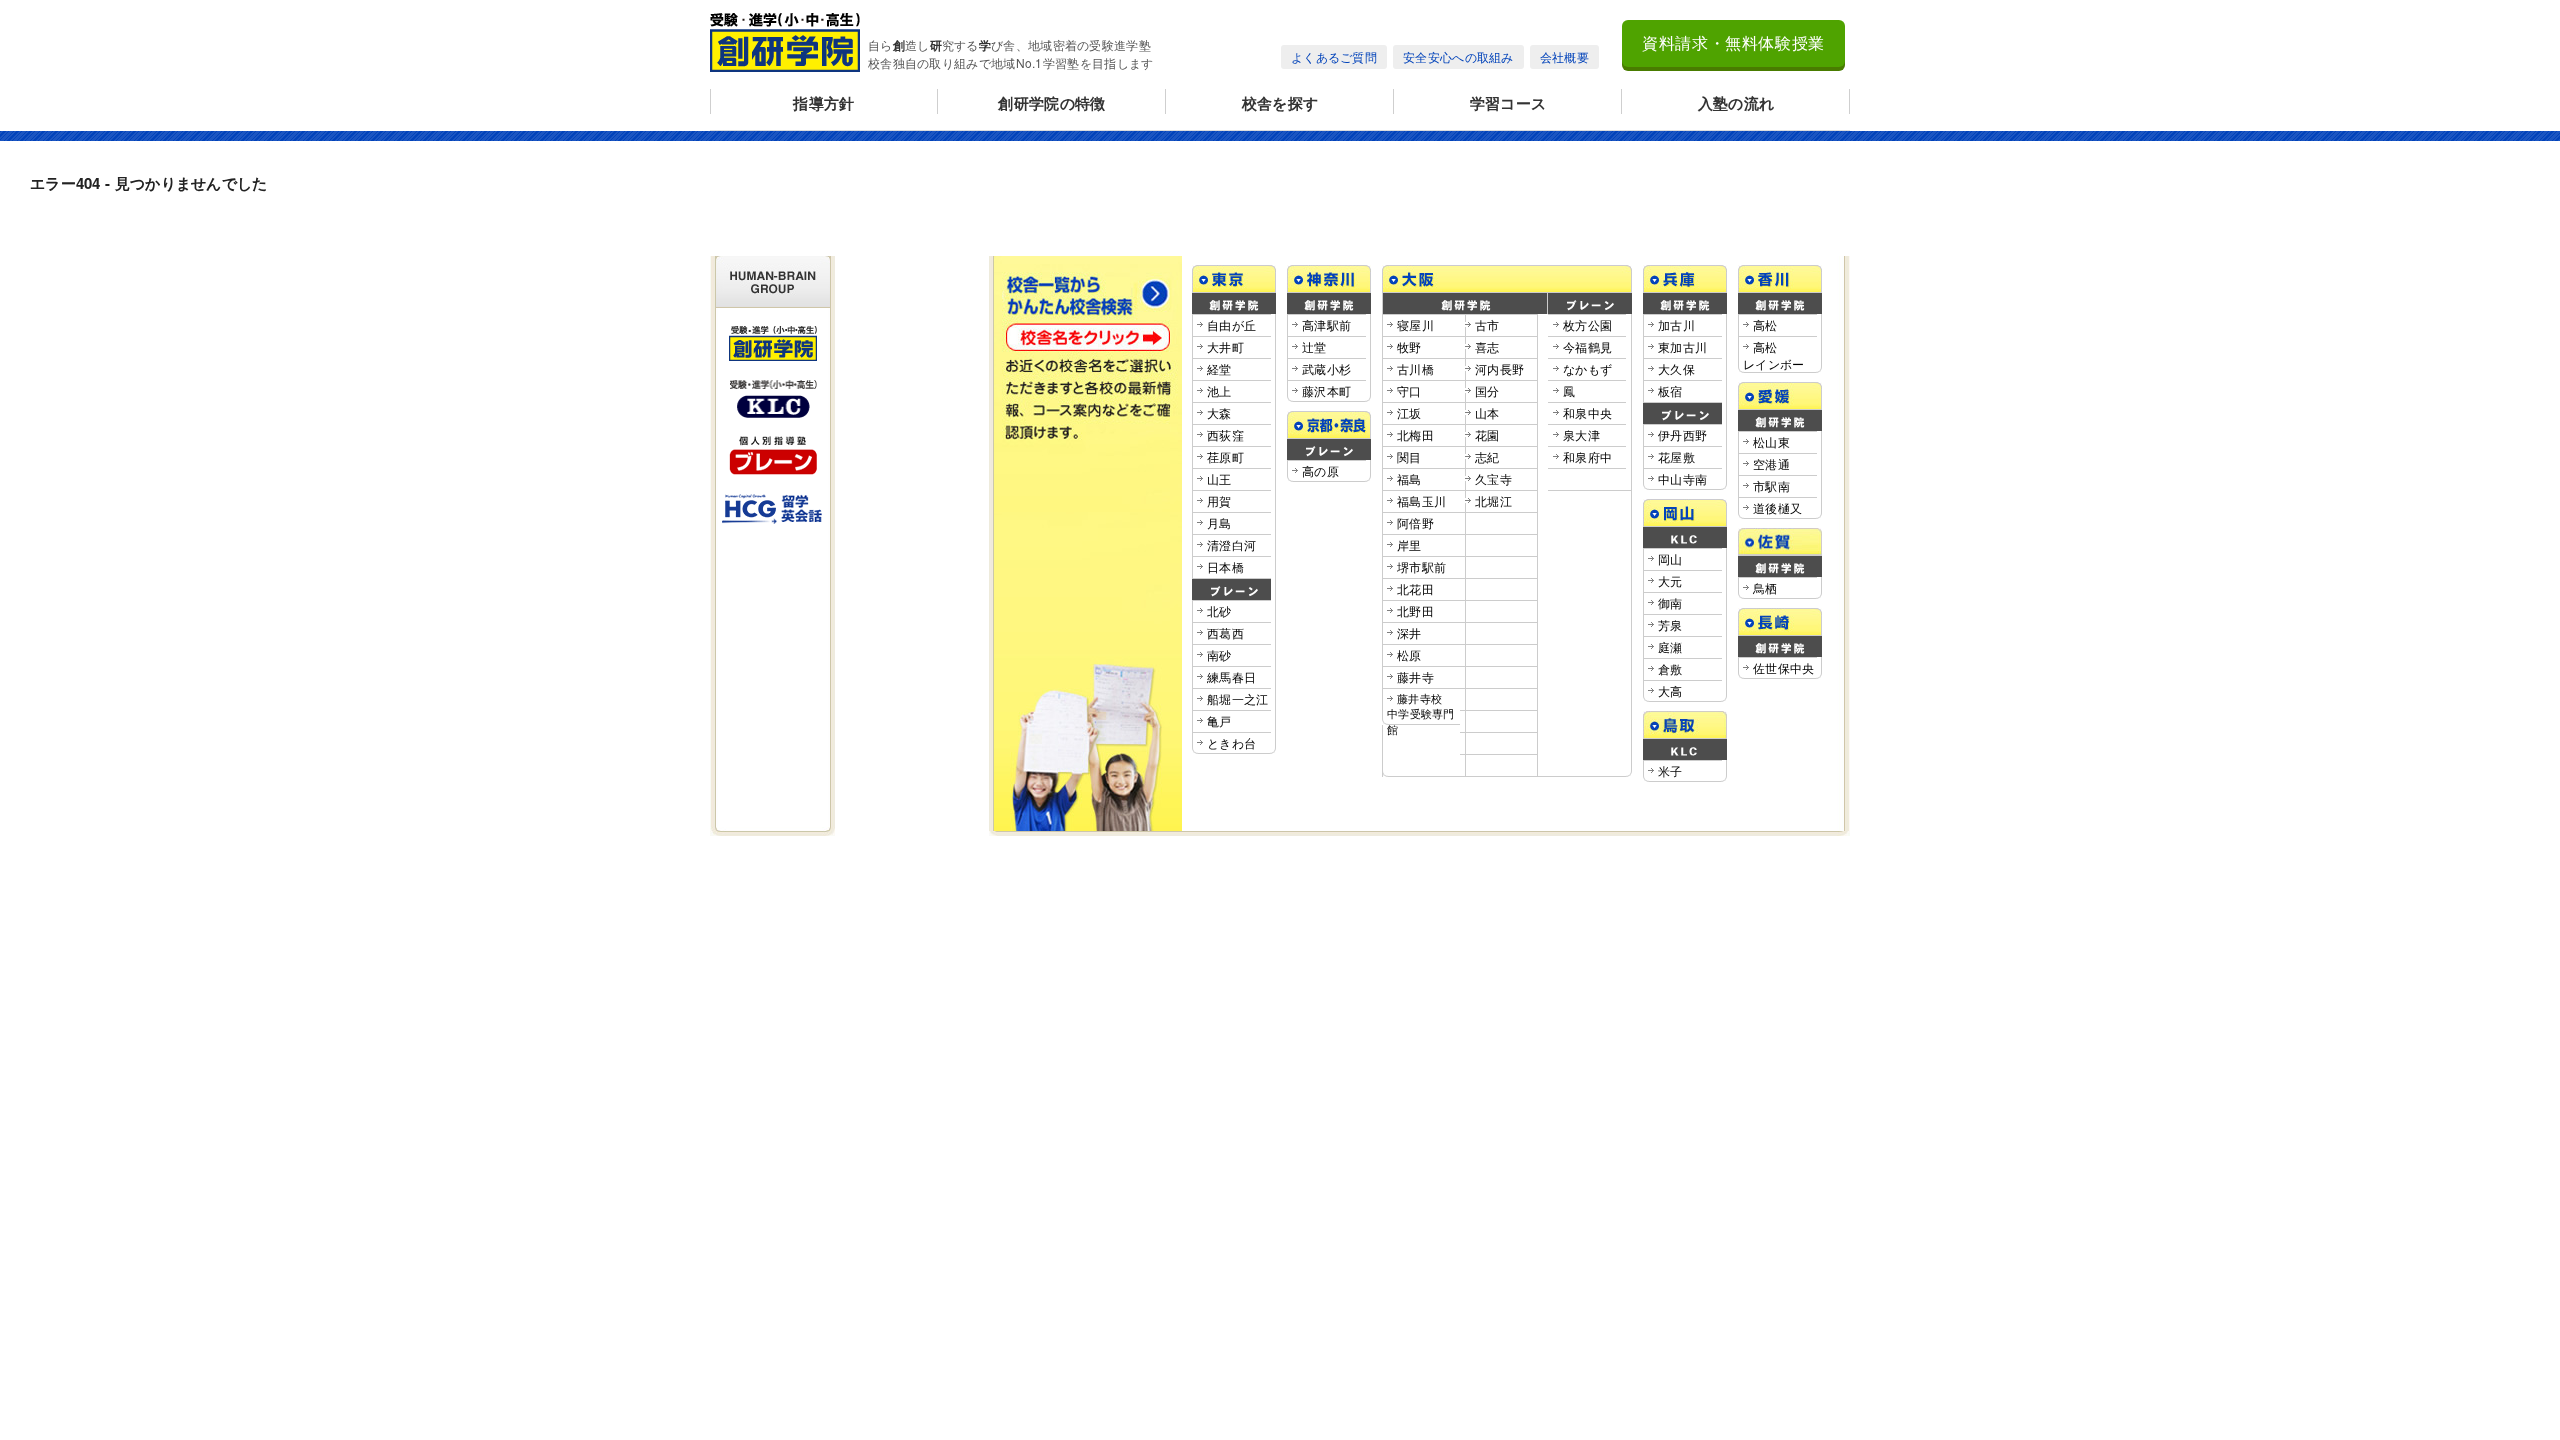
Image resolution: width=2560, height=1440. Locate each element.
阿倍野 (1415, 522)
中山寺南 (1682, 478)
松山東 (1771, 441)
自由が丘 (1231, 324)
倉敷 (1670, 668)
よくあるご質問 (1334, 56)
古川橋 (1415, 368)
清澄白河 (1231, 544)
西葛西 (1225, 632)
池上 (1219, 390)
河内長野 (1499, 368)
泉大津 (1581, 434)
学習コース (1508, 103)
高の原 (1320, 470)
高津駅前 (1326, 324)
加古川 (1676, 324)
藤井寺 (1415, 676)
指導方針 (823, 103)
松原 (1409, 654)
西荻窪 (1225, 434)
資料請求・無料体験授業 (1733, 42)
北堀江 (1493, 500)
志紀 (1487, 456)
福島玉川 (1421, 500)
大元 (1670, 580)
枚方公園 (1587, 324)
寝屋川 (1415, 324)
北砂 (1219, 610)
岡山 (1670, 558)
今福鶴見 (1587, 346)
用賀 (1219, 500)
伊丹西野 (1682, 434)
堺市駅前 (1421, 566)
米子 (1670, 770)
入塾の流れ (1736, 103)
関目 (1409, 456)
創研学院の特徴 (1051, 103)
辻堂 (1314, 346)
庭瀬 (1670, 646)
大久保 (1676, 368)
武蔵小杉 (1326, 368)
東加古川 (1682, 346)
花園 (1487, 434)
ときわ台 (1231, 742)
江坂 (1409, 412)
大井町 (1225, 346)
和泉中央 (1587, 412)
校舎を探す (1280, 103)
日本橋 (1225, 566)
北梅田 (1415, 434)
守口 (1409, 390)
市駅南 (1771, 485)
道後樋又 (1777, 507)
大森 (1219, 412)
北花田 (1415, 588)
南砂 (1219, 654)
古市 (1487, 324)
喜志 (1487, 346)
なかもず (1587, 368)
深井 (1409, 632)
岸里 (1409, 544)
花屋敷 (1676, 456)
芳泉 (1670, 624)
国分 (1487, 390)
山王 (1219, 478)
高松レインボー (1774, 355)
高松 (1765, 324)
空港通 (1771, 463)
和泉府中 (1587, 456)
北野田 (1415, 610)
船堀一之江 (1238, 698)
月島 (1219, 522)
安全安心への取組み (1458, 56)
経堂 (1219, 368)
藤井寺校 (1421, 713)
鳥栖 (1765, 587)
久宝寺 (1493, 478)
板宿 (1670, 390)
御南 (1670, 602)
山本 (1487, 412)
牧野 (1409, 346)
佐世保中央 (1784, 667)
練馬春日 (1231, 676)
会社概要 (1564, 56)
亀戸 (1219, 720)
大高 (1670, 690)
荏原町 (1225, 456)
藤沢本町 (1326, 390)
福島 (1409, 478)
